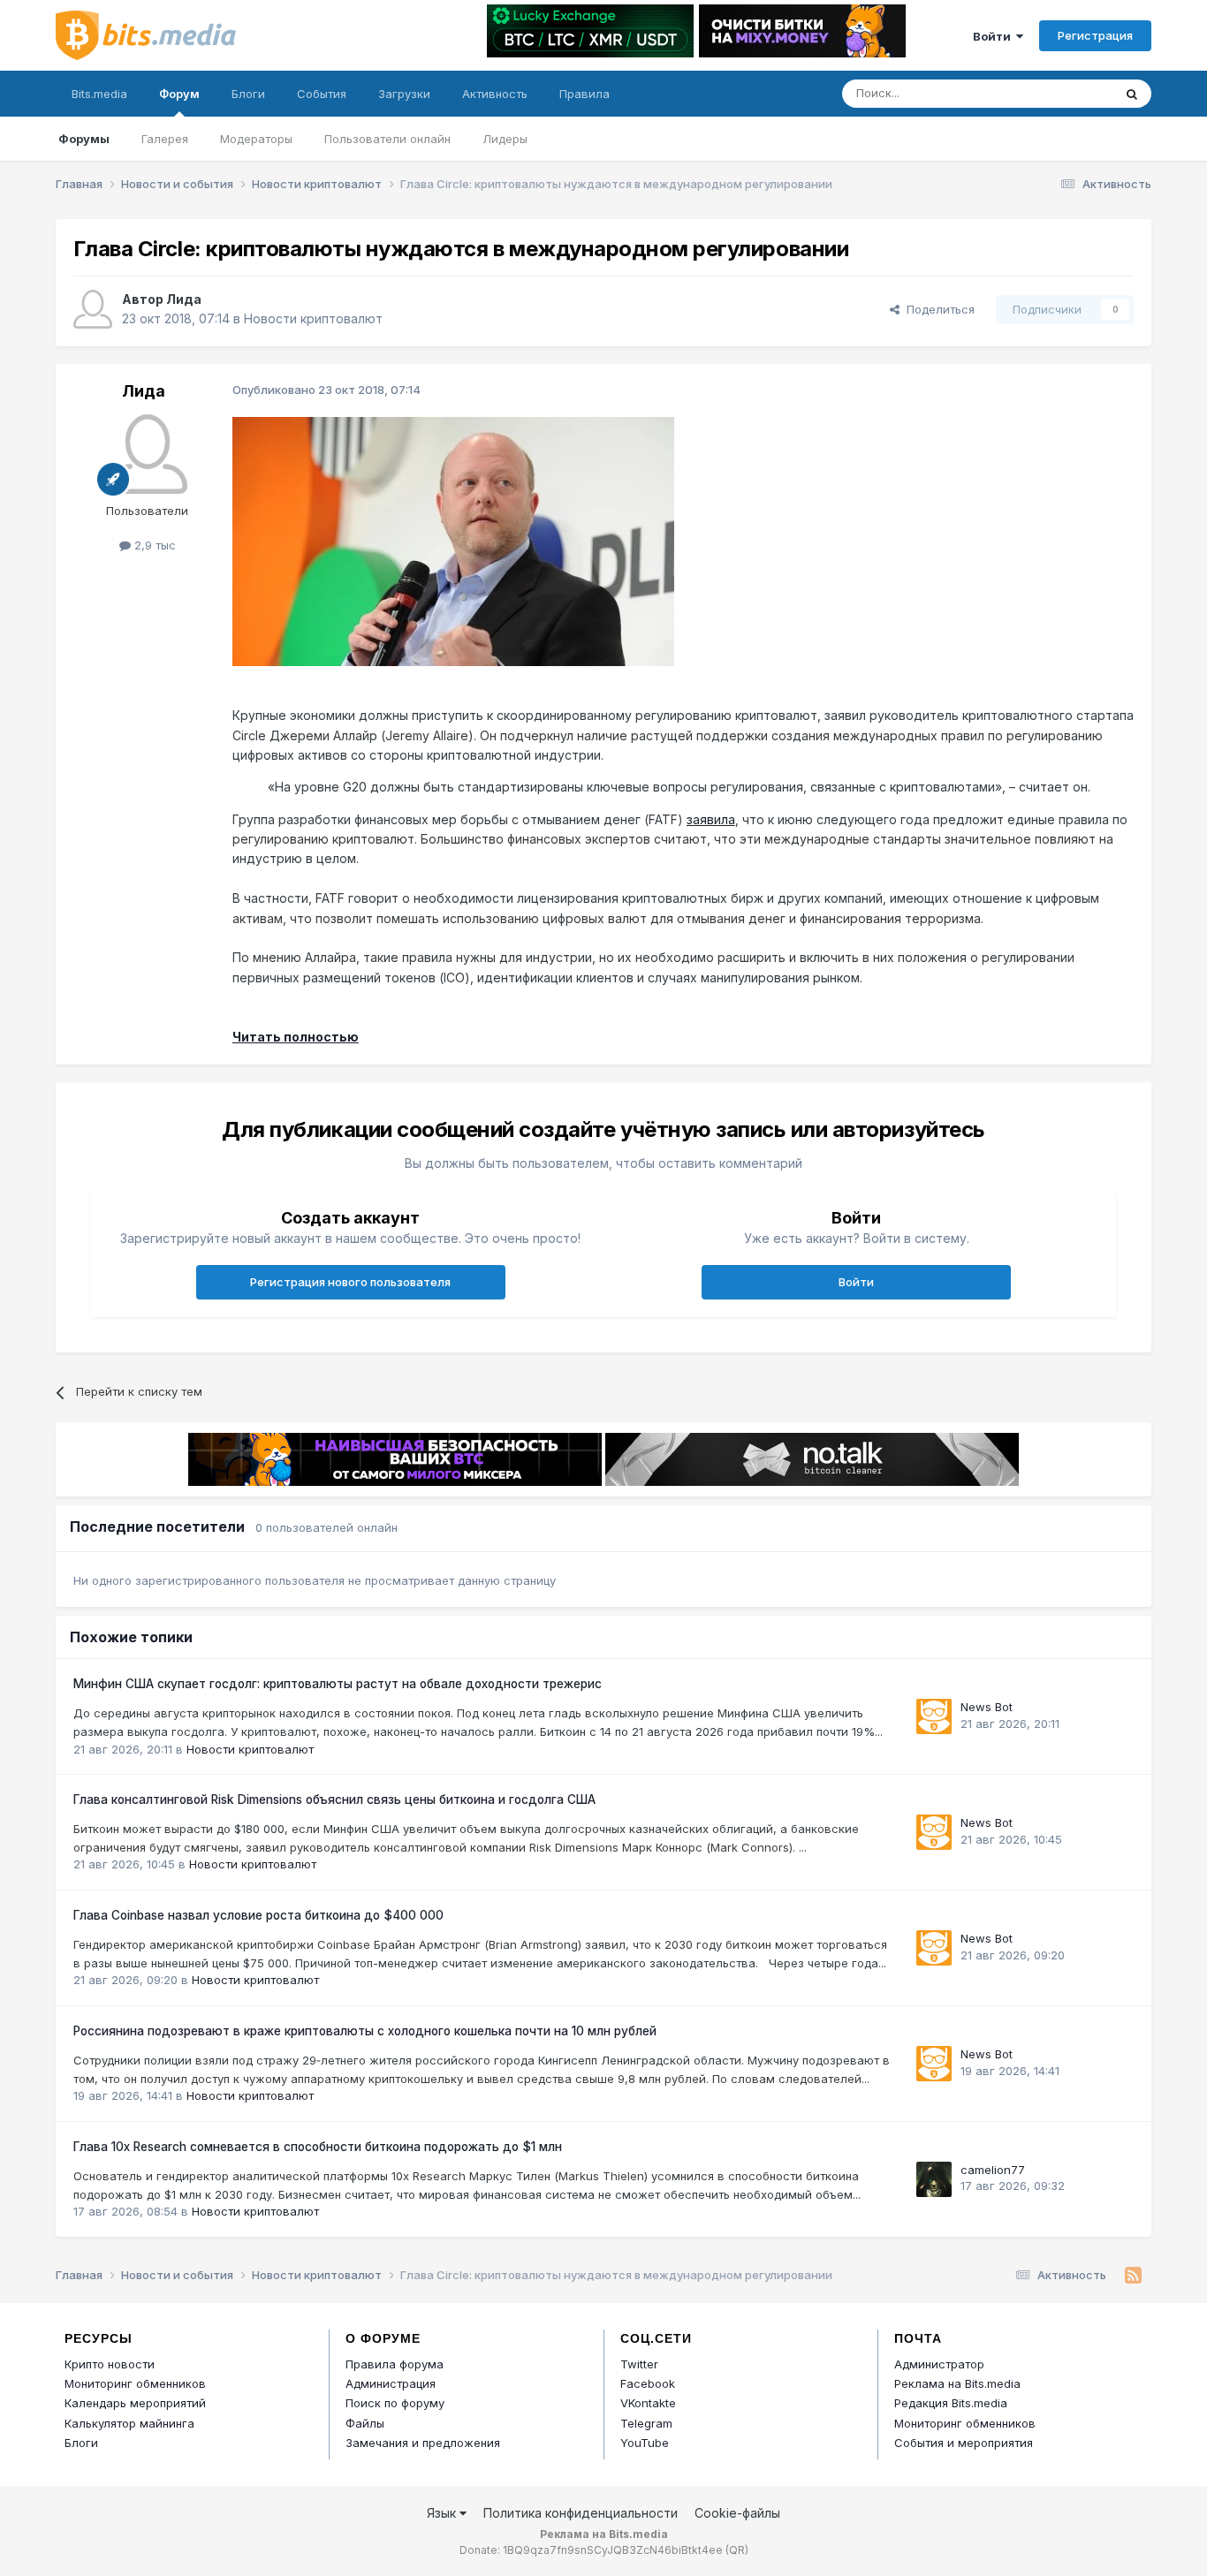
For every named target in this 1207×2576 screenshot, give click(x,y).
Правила (585, 94)
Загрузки (404, 94)
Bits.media (99, 94)
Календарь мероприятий (135, 2403)
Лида (184, 299)
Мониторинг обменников (135, 2383)
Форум (179, 94)
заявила (711, 819)
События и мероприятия (964, 2443)
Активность (495, 94)
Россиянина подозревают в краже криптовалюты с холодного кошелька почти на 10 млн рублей (365, 2031)
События (322, 94)
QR (737, 2550)
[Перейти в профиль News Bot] (934, 1716)
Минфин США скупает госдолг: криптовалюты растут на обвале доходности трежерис (338, 1684)
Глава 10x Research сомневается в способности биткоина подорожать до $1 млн (318, 2147)
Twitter (639, 2364)
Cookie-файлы (737, 2513)
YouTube (645, 2443)
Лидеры (505, 139)
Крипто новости (110, 2364)
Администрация (391, 2383)
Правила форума (395, 2364)
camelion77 (993, 2170)
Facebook (648, 2383)
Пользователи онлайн (387, 139)
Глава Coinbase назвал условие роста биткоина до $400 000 (258, 1915)
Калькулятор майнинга (129, 2423)
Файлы (365, 2423)
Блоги (248, 94)
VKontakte (648, 2403)
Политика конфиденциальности (581, 2513)
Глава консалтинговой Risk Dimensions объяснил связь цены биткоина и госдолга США (334, 1799)
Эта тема (1065, 93)
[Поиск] (1132, 94)
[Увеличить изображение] (453, 540)
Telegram (646, 2423)
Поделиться (937, 309)
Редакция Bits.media (951, 2403)
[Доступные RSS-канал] (1133, 2276)
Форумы (84, 139)
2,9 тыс (153, 545)
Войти (994, 36)
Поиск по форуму (395, 2403)
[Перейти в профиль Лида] (93, 309)
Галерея (165, 139)
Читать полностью (296, 1037)
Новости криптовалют (313, 318)
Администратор (939, 2364)
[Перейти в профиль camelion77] (934, 2179)
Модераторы (256, 139)
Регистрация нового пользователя (350, 1282)
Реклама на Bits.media (957, 2383)
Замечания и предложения (423, 2443)
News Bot (987, 1707)
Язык (443, 2513)
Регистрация (1095, 35)
